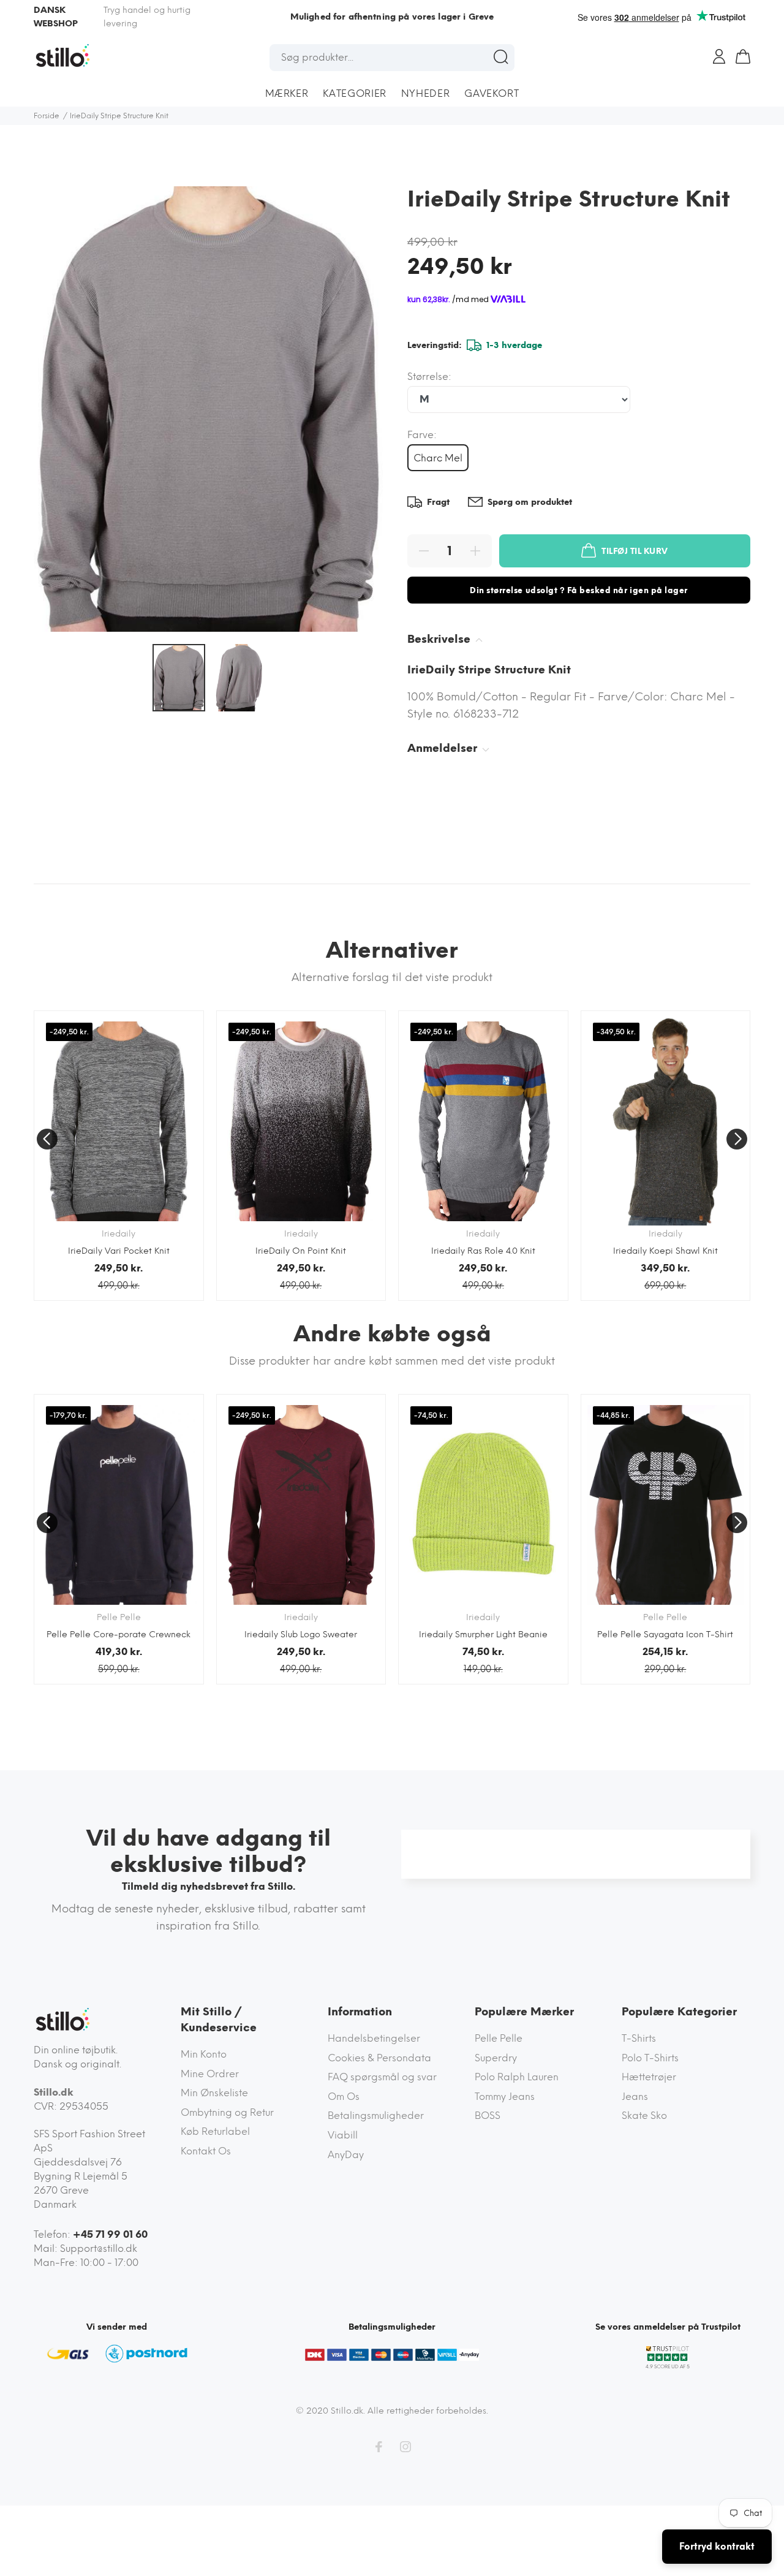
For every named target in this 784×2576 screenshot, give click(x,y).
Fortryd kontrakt (717, 2547)
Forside (47, 116)
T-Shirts (639, 2038)
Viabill (343, 2135)
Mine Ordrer (210, 2074)
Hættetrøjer (649, 2077)
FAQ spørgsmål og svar (382, 2077)
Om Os (344, 2097)
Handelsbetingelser (374, 2038)
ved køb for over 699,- (392, 17)
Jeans (635, 2097)
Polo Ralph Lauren (517, 2077)
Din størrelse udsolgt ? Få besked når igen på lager (579, 590)
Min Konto (204, 2054)
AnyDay (346, 2155)
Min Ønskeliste (214, 2093)
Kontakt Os (206, 2151)
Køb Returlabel (215, 2131)
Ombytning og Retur (227, 2112)
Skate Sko (644, 2116)
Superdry (496, 2058)
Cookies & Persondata (379, 2058)
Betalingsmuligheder (376, 2116)
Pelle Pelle (499, 2038)
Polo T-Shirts (650, 2058)
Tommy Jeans (505, 2097)
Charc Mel (438, 458)
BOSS (488, 2116)
